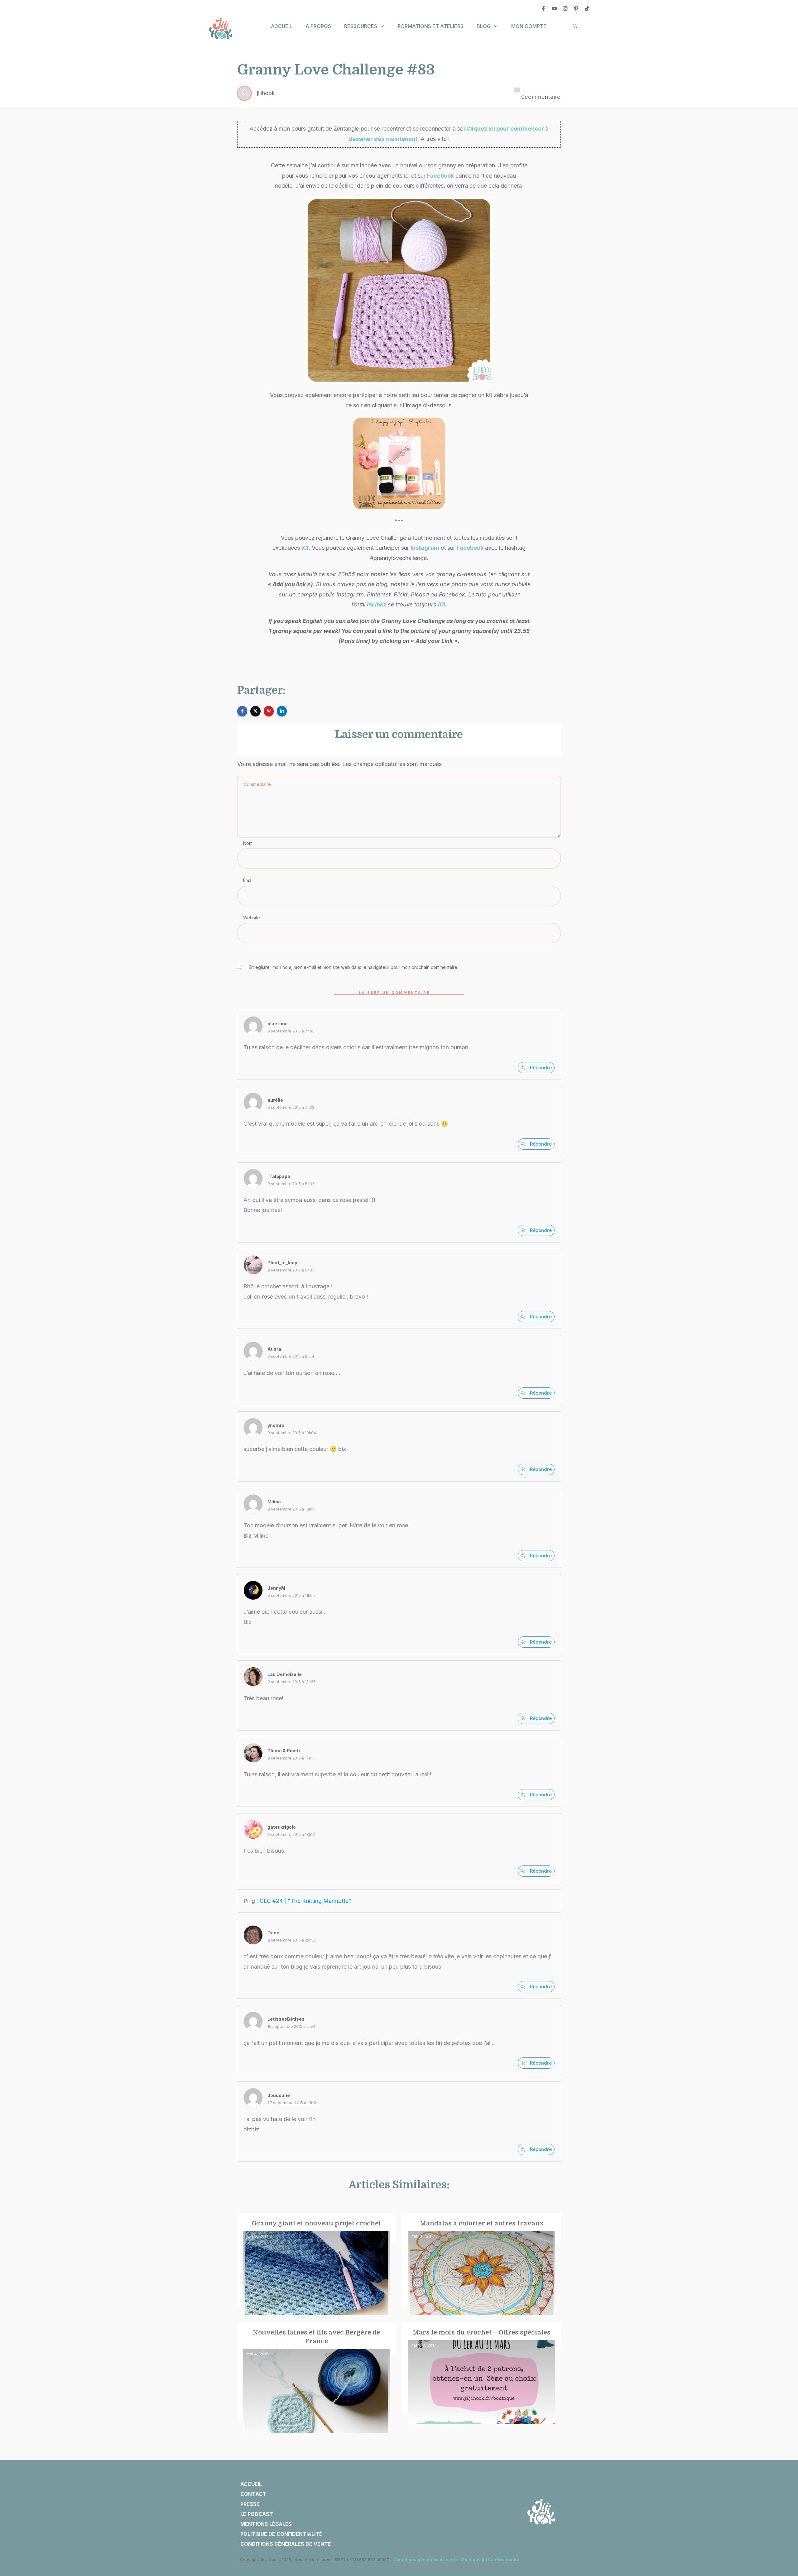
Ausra (274, 1349)
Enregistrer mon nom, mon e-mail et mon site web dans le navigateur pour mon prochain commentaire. (353, 967)
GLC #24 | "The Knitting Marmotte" (305, 1901)
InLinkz (377, 604)
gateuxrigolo (282, 1827)
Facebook (440, 176)
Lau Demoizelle (285, 1674)
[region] (81, 2519)
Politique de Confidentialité (490, 2559)
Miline (274, 1502)
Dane (273, 1933)
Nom (248, 843)
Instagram (425, 548)
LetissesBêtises (286, 2019)
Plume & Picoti (284, 1751)
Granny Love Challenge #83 (336, 70)
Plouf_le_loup (282, 1263)
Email (248, 880)
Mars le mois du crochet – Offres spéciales (482, 2378)
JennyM (276, 1588)
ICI (305, 548)
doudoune (279, 2095)
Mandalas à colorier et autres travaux (482, 2264)
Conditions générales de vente (425, 2559)
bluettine (278, 1024)
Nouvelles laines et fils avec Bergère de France (316, 2378)
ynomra (276, 1425)
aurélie (275, 1100)
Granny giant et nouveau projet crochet (316, 2264)
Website (252, 918)
